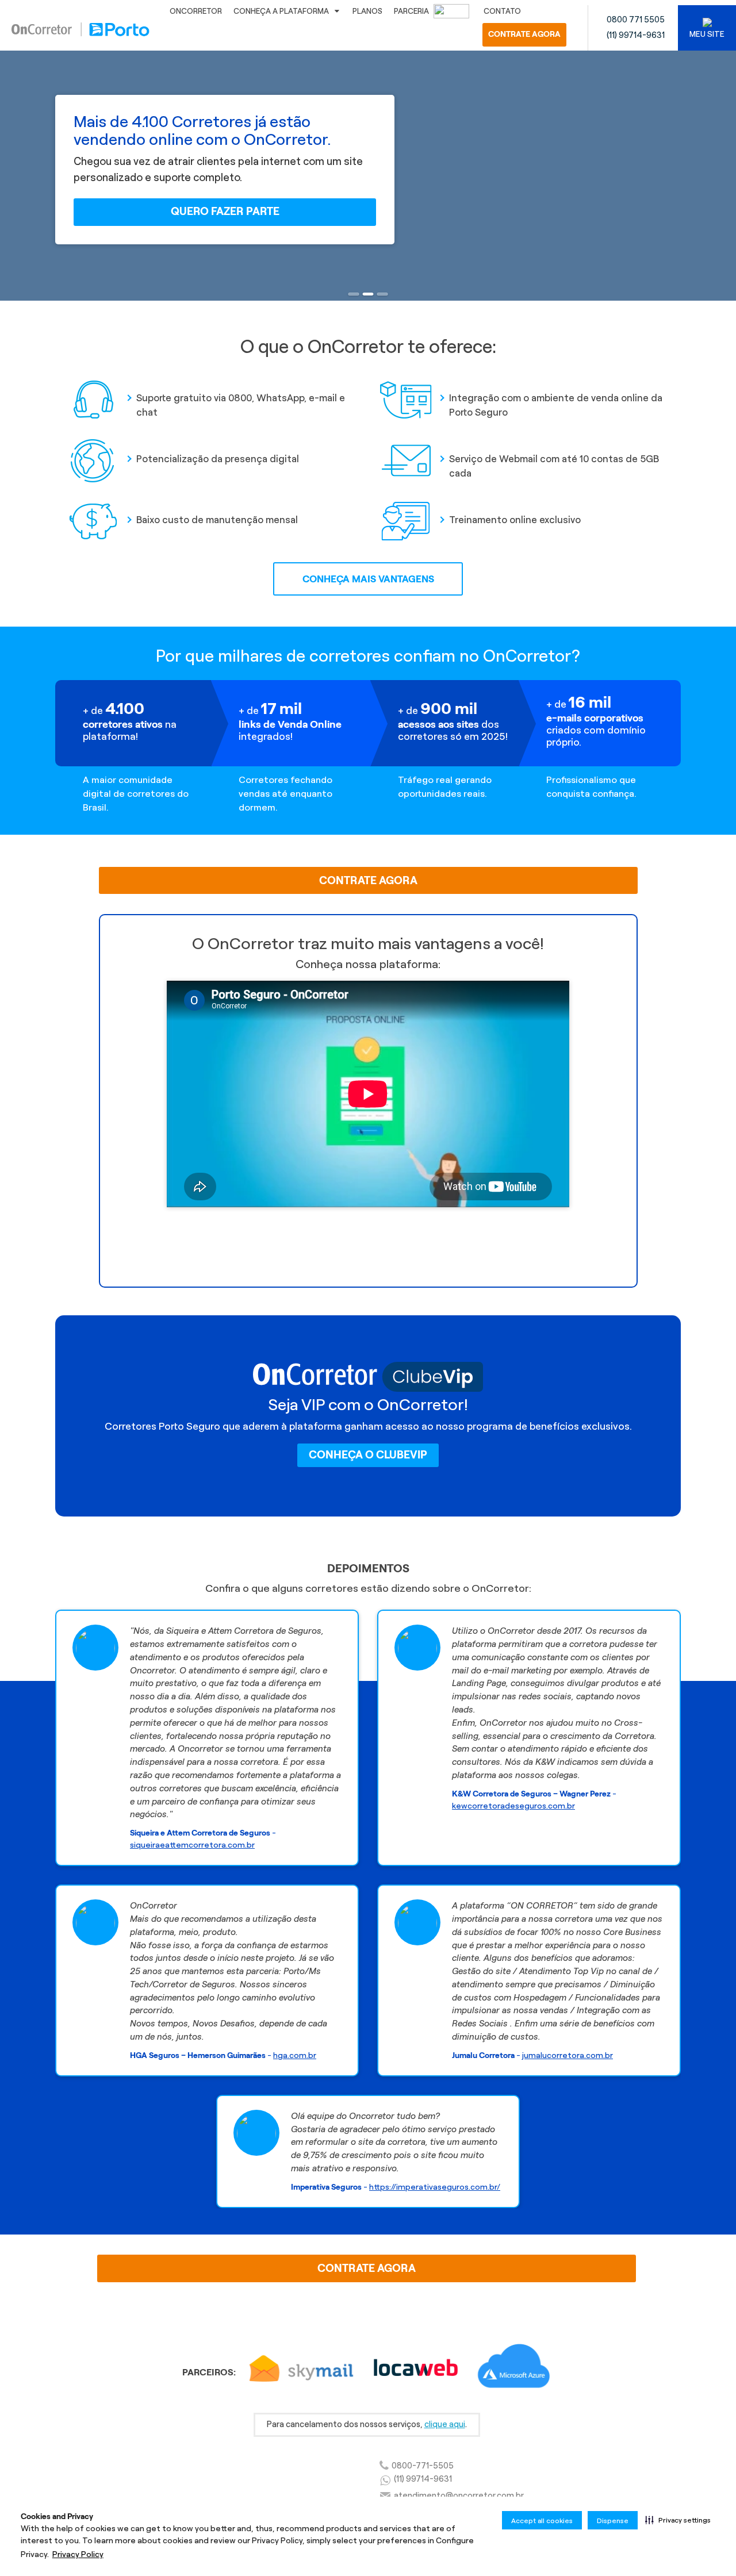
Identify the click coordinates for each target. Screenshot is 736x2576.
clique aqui (445, 2424)
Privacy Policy (78, 2554)
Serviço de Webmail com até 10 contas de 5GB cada (554, 466)
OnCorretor (196, 11)
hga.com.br (295, 2056)
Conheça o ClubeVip (368, 1455)
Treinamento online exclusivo (515, 520)
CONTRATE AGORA (524, 34)
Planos (367, 11)
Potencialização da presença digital (218, 459)
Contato (502, 11)
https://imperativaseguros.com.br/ (435, 2187)
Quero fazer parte (225, 211)
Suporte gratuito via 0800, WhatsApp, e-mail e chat (241, 405)
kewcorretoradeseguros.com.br (513, 1806)
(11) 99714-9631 (636, 35)
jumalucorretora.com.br (568, 2056)
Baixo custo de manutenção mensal (217, 520)
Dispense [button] (613, 2521)
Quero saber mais (368, 1234)
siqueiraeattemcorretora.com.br (192, 1845)
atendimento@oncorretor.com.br (459, 2496)
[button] (678, 2520)
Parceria (412, 11)
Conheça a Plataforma (281, 11)
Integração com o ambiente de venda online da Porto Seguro (556, 405)
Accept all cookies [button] (542, 2521)
